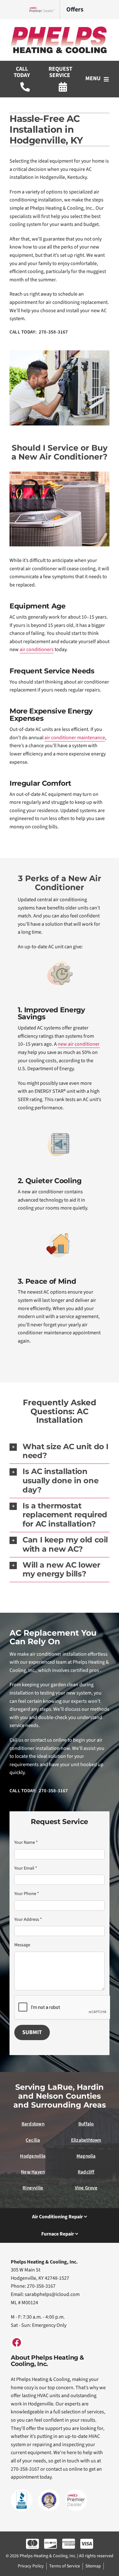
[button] (60, 1451)
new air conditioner (79, 1044)
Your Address (28, 1920)
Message (22, 1945)
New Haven (33, 2172)
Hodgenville (33, 2156)
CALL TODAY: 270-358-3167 (39, 332)
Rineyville (33, 2188)
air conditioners (37, 649)
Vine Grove (86, 2188)
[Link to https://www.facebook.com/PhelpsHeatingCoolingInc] (17, 2342)
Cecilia (33, 2140)
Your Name (26, 1843)
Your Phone (27, 1894)
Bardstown (33, 2124)
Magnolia (86, 2156)
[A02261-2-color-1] (60, 28)
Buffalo (86, 2124)
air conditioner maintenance (75, 738)
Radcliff (86, 2172)
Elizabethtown (86, 2140)
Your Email (26, 1868)
